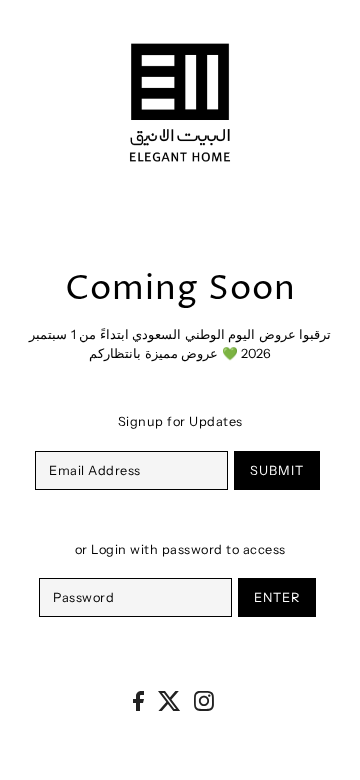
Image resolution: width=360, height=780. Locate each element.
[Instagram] (204, 700)
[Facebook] (138, 700)
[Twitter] (169, 700)
